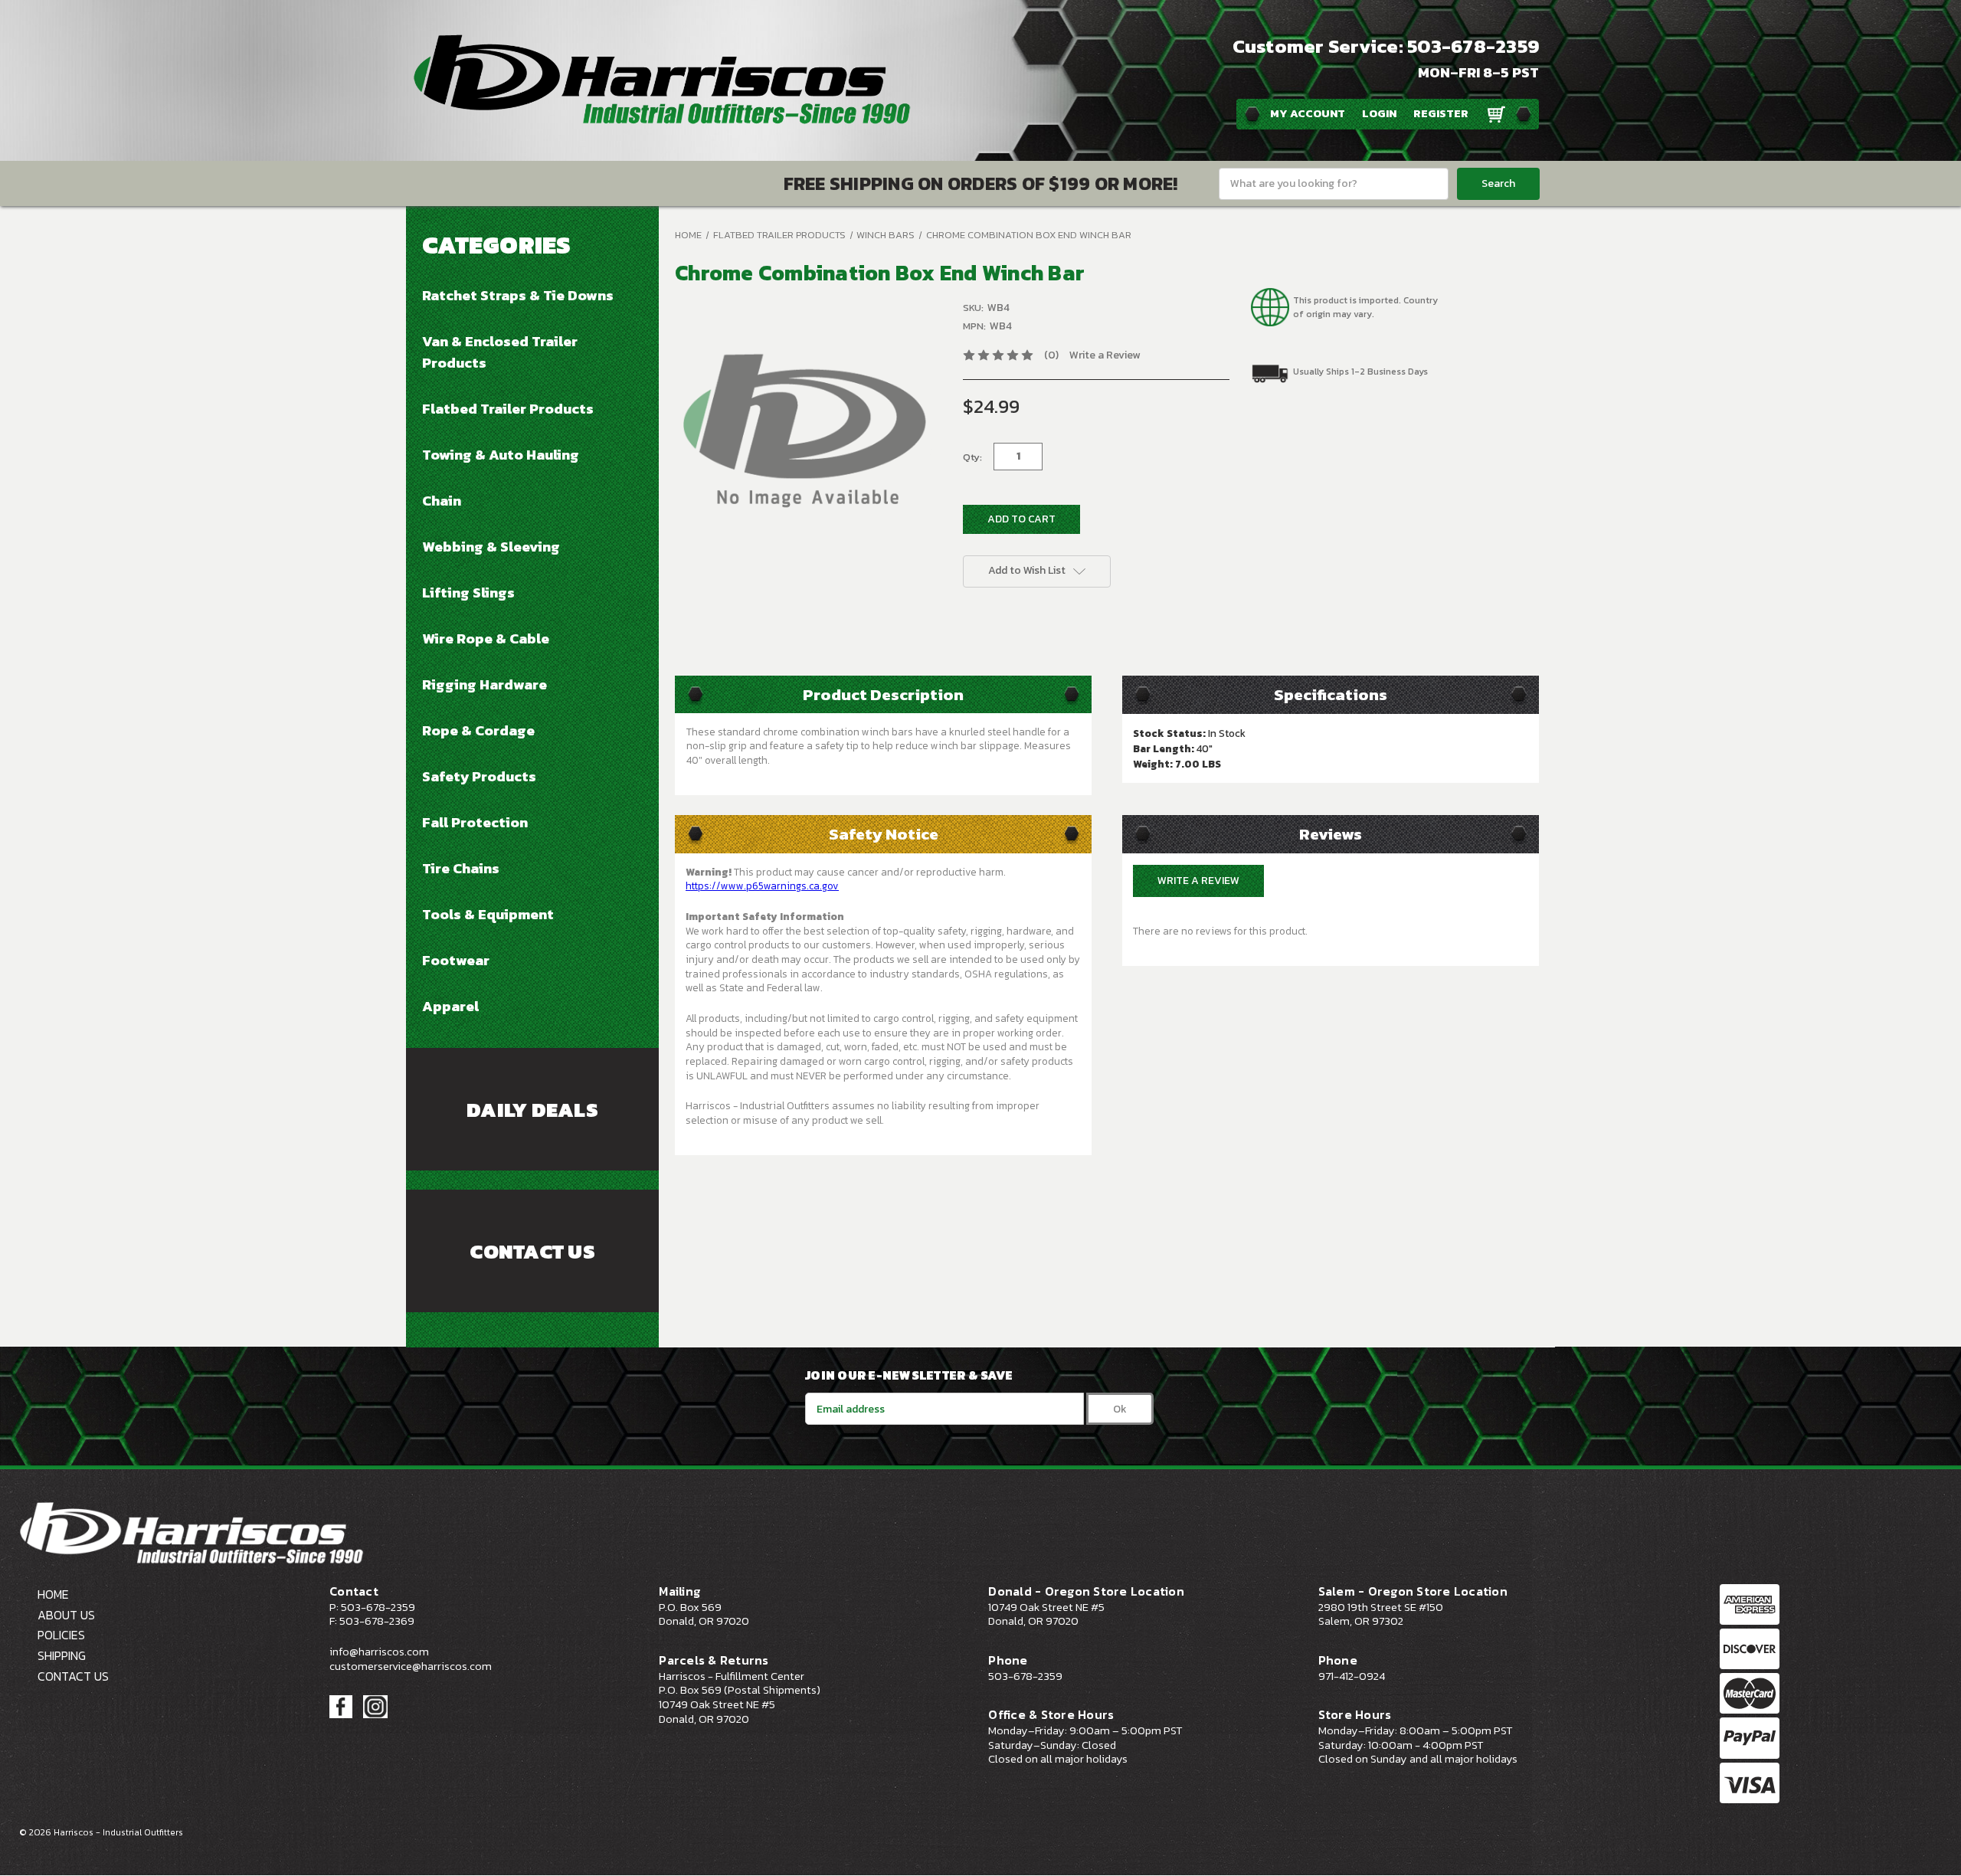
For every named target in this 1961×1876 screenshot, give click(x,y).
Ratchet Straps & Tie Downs (518, 295)
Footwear (456, 960)
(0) (1051, 355)
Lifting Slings (468, 592)
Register (1441, 113)
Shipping (62, 1655)
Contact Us (532, 1252)
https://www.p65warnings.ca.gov (762, 886)
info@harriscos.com (379, 1652)
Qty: (972, 457)
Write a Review (1105, 355)
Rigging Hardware (485, 684)
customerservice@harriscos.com (411, 1666)
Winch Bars (886, 235)
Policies (61, 1635)
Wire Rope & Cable (486, 638)
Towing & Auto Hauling (501, 454)
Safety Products (479, 776)
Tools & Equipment (488, 914)
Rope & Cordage (478, 730)
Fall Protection (475, 822)
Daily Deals (532, 1110)
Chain (442, 500)
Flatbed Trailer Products (508, 408)
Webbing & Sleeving (491, 546)
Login (1379, 113)
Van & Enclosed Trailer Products (500, 352)
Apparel (450, 1006)
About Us (66, 1615)
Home (688, 235)
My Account (1308, 113)
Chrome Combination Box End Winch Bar (1029, 235)
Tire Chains (461, 868)
